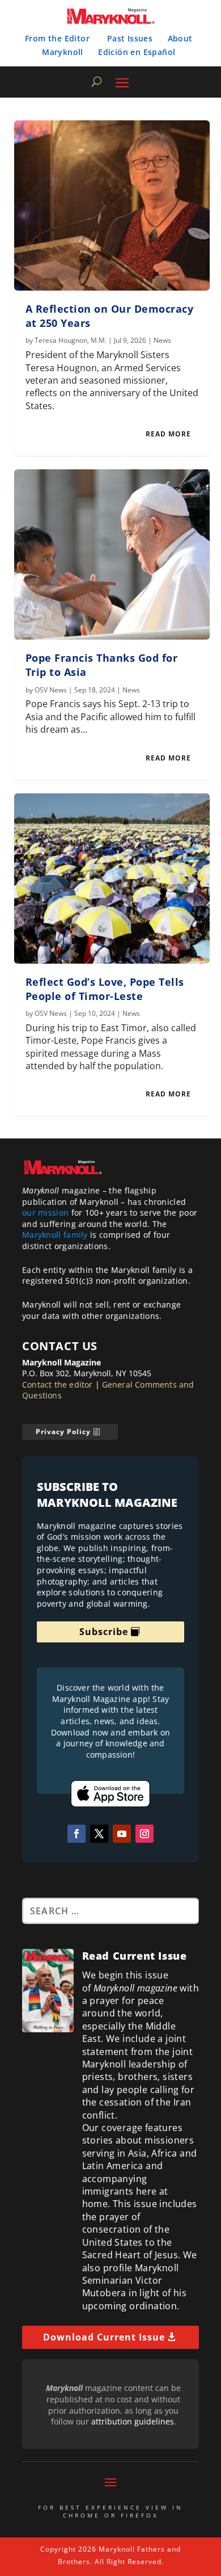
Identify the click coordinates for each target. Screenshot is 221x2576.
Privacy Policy (63, 1432)
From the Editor (57, 38)
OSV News (51, 690)
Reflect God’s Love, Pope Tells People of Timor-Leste (105, 989)
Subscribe (104, 1632)
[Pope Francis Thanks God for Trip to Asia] (112, 554)
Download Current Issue (104, 2337)
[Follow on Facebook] (76, 1834)
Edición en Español (137, 52)
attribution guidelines (133, 2421)
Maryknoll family (55, 1235)
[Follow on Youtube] (122, 1834)
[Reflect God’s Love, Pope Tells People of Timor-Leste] (112, 879)
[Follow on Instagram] (144, 1834)
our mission (45, 1213)
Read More (168, 434)
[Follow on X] (99, 1834)
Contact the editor (58, 1384)
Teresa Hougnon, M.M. (71, 340)
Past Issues (130, 38)
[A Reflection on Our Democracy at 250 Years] (112, 205)
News (162, 340)
